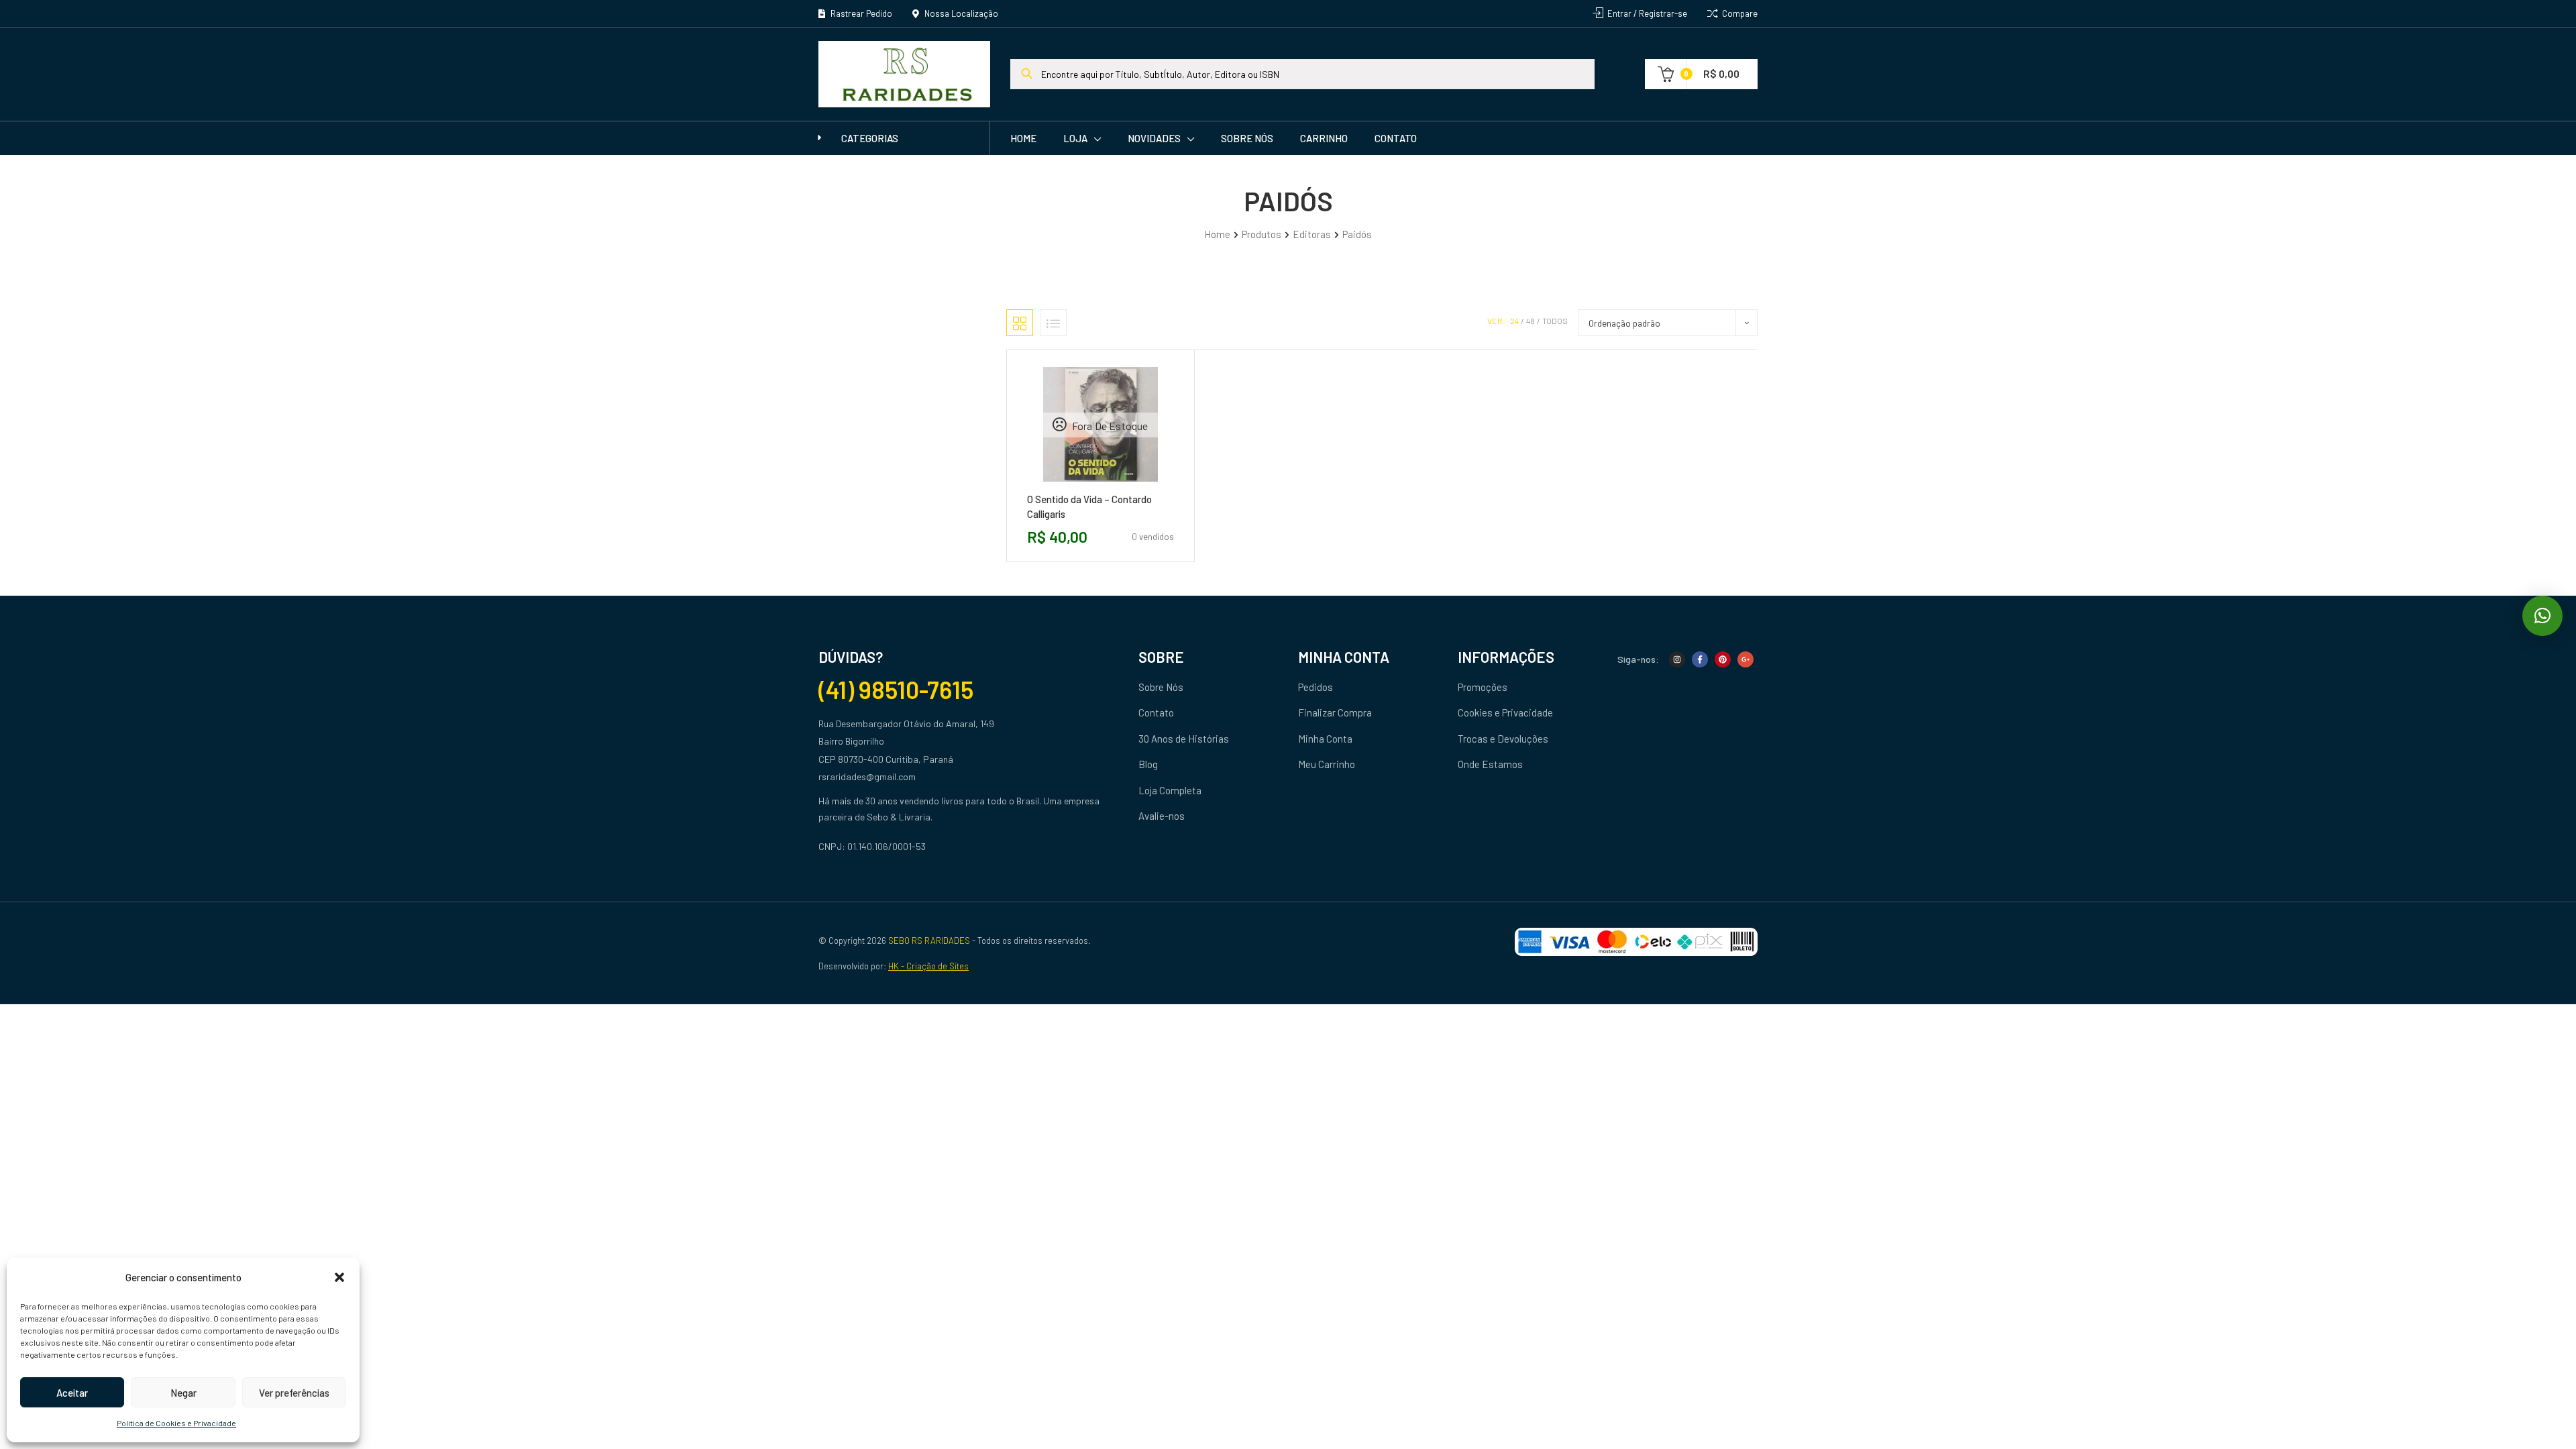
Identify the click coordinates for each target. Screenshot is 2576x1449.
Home (1023, 138)
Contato (1396, 138)
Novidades (1154, 138)
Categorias (870, 138)
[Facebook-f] (1700, 659)
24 (1514, 321)
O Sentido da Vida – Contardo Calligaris (1089, 506)
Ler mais (1070, 487)
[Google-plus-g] (1746, 659)
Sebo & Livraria (899, 817)
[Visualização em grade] (1020, 323)
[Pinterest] (1723, 659)
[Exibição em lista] (1053, 323)
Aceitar (72, 1393)
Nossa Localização (960, 13)
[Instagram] (1677, 659)
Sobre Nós (1247, 138)
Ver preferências (294, 1393)
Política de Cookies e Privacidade (176, 1423)
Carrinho (1324, 138)
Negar (183, 1393)
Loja (1075, 138)
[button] (339, 1277)
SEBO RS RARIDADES (929, 941)
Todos (1555, 321)
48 (1531, 321)
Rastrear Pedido (860, 13)
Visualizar (1130, 487)
